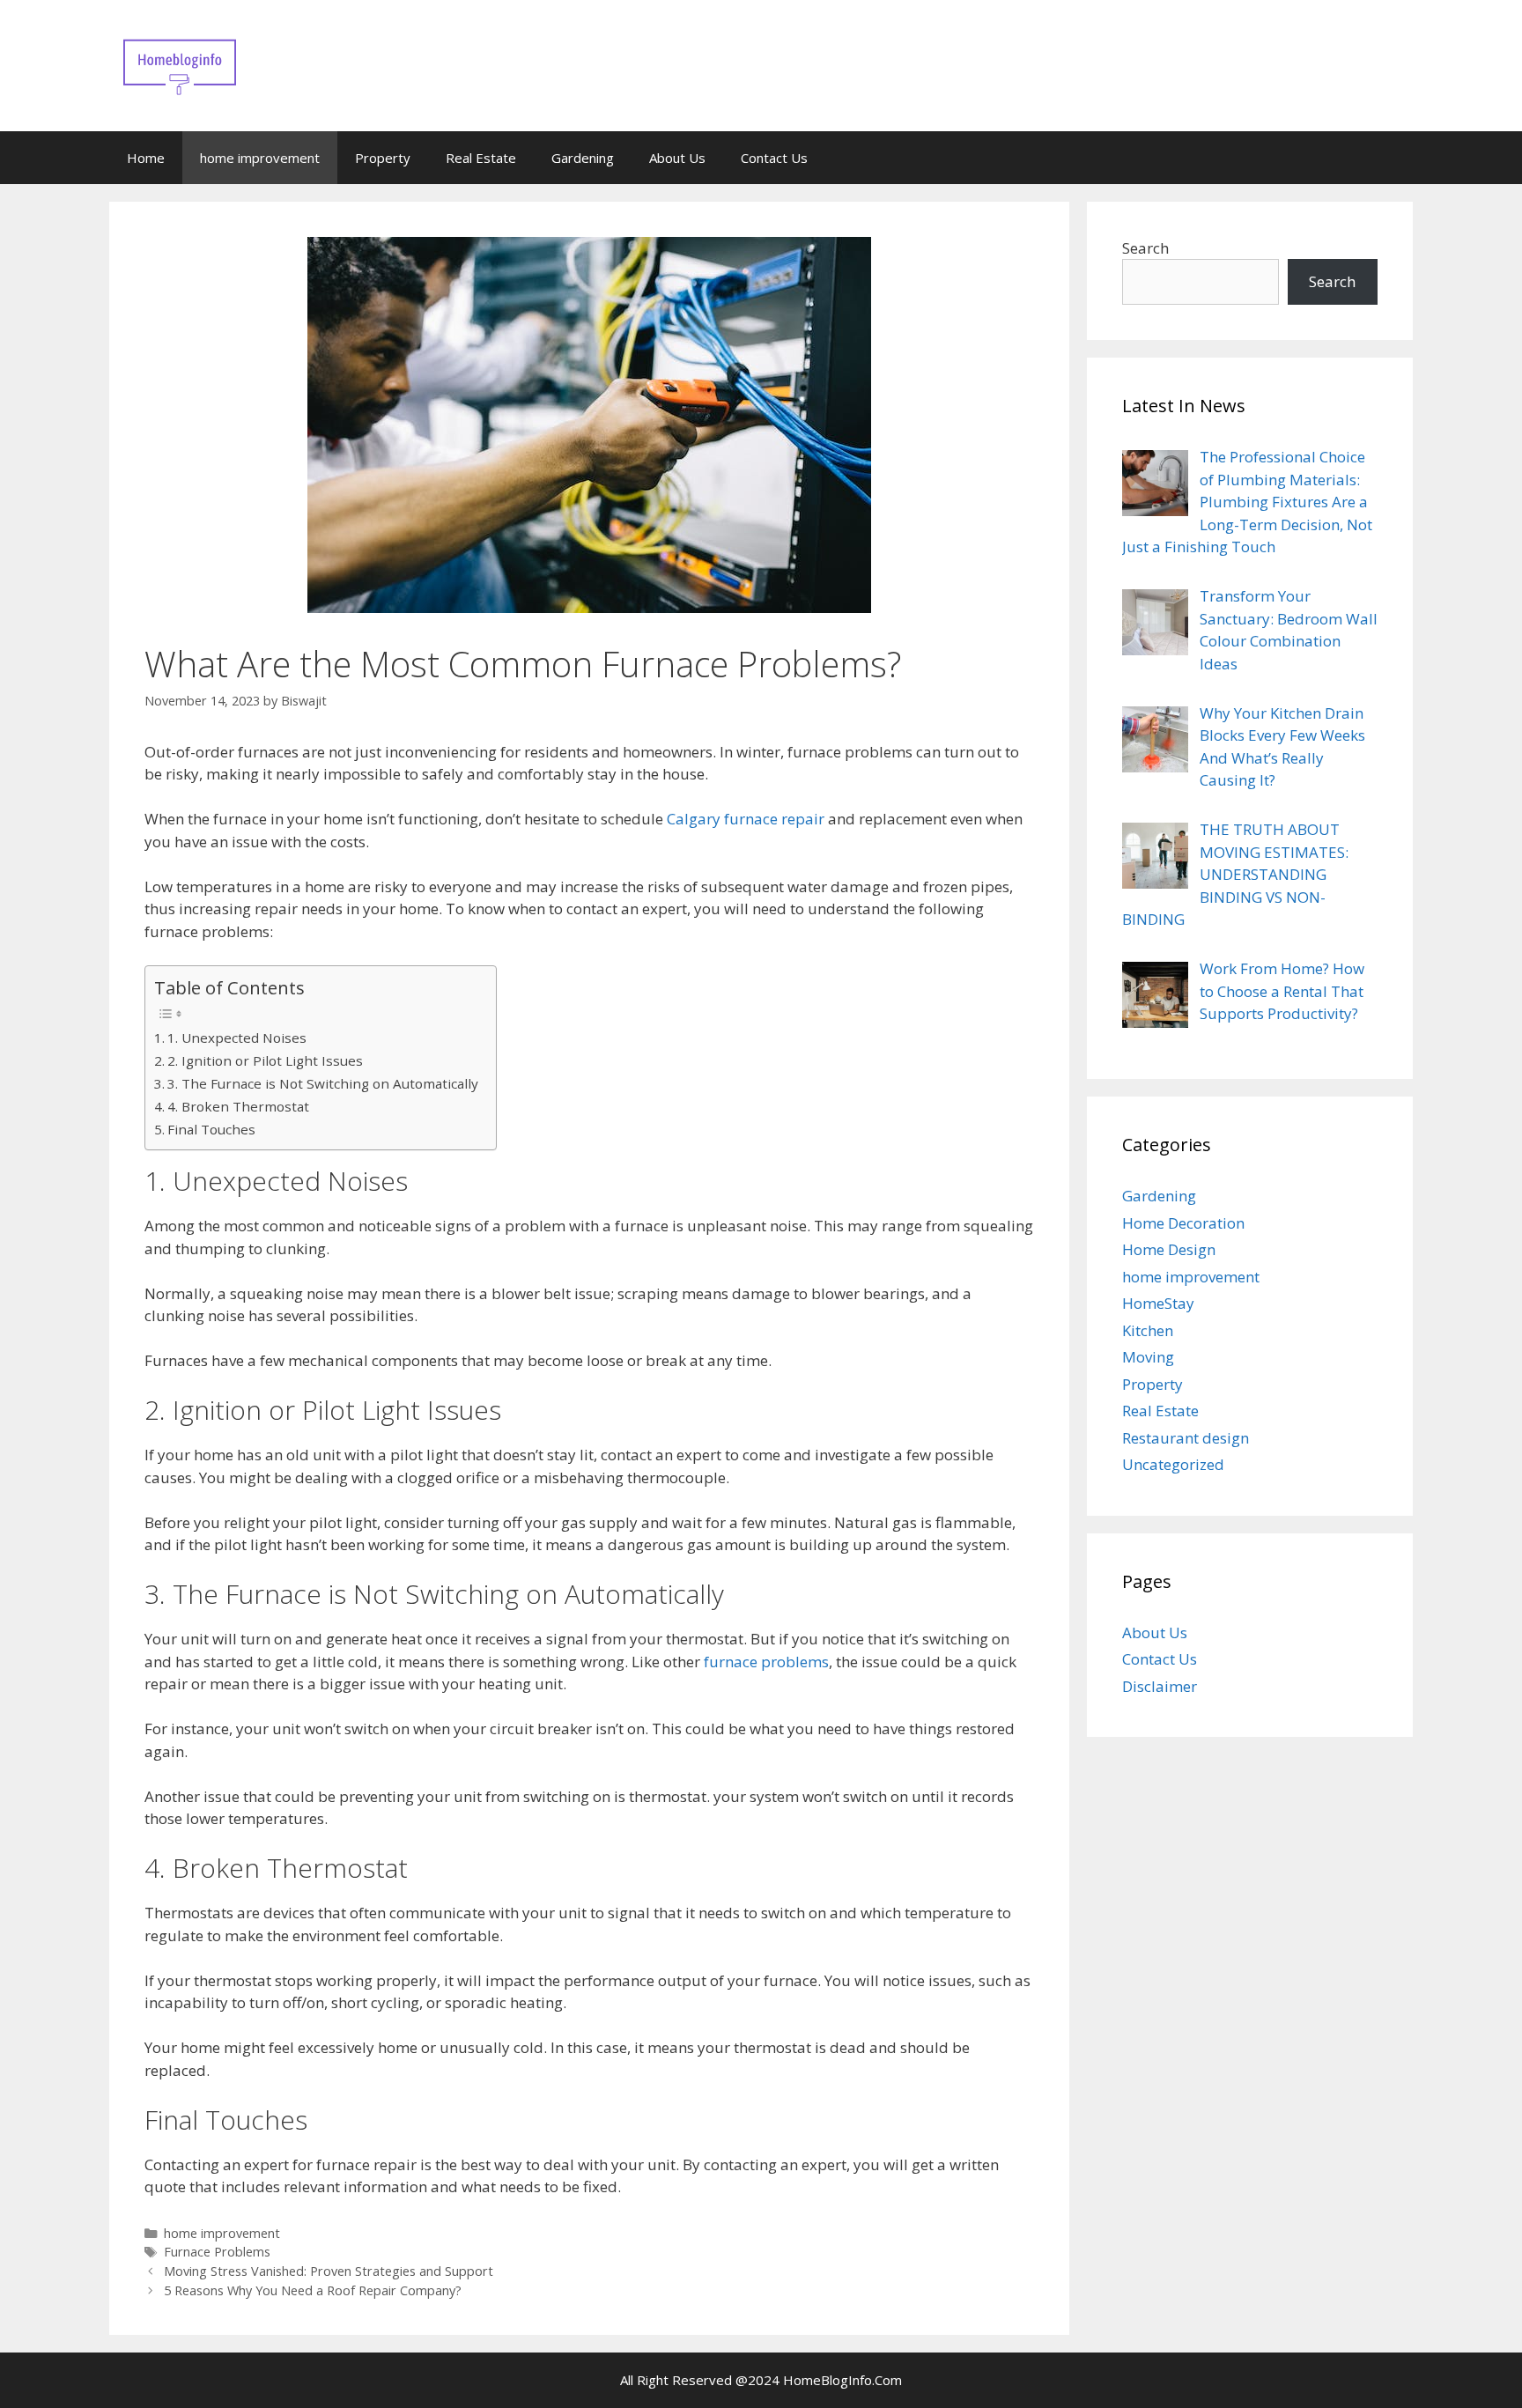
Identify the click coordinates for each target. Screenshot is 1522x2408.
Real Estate (481, 158)
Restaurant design (1186, 1438)
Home (146, 158)
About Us (677, 158)
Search (1145, 248)
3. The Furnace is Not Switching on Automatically (323, 1083)
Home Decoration (1183, 1223)
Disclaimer (1160, 1686)
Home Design (1169, 1249)
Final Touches (211, 1129)
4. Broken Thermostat (238, 1106)
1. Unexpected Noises (237, 1038)
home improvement (260, 158)
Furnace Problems (217, 2252)
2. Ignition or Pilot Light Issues (265, 1060)
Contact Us (774, 158)
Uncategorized (1173, 1464)
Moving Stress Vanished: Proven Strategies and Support (329, 2271)
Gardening (583, 158)
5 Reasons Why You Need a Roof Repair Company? (313, 2290)
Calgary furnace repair (746, 819)
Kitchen (1148, 1330)
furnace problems (766, 1662)
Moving (1148, 1357)
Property (383, 158)
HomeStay (1158, 1303)
